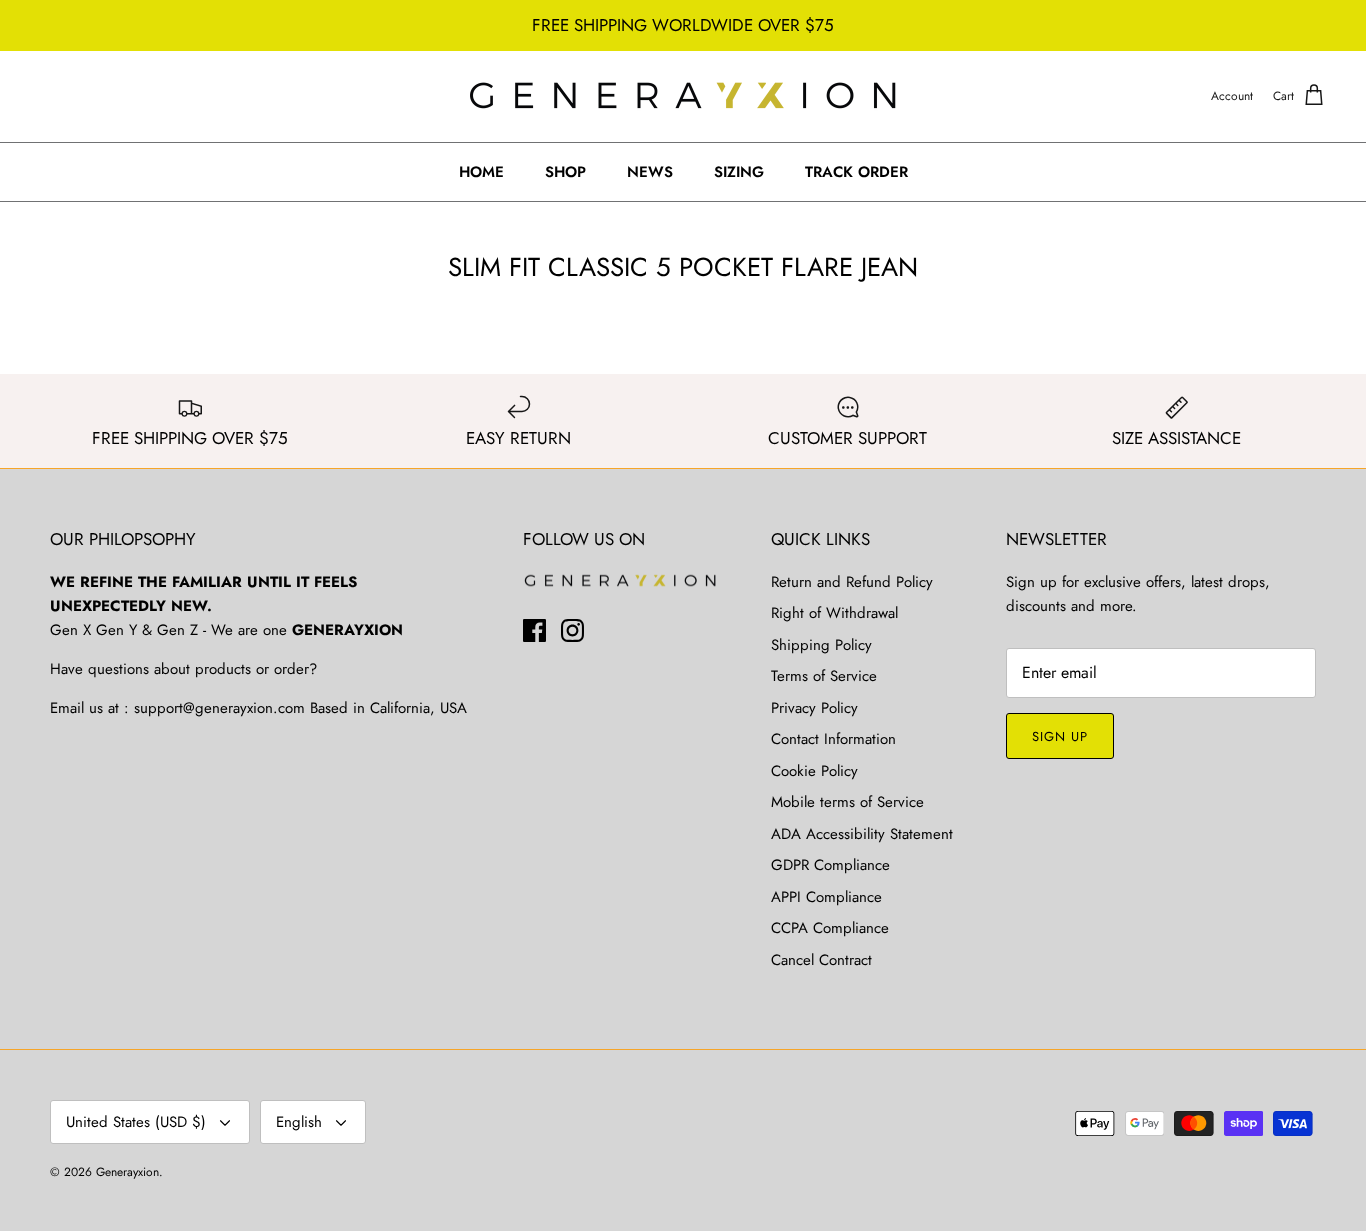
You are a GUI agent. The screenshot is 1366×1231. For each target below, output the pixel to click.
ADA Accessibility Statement (862, 834)
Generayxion (127, 1172)
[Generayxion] (683, 96)
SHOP (565, 172)
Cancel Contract (821, 960)
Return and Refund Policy (852, 582)
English (299, 1122)
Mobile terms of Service (847, 802)
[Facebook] (534, 630)
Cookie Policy (814, 771)
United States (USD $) (136, 1122)
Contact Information (833, 739)
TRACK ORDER (856, 172)
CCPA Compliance (830, 928)
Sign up (1060, 736)
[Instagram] (572, 630)
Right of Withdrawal (834, 613)
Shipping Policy (821, 645)
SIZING (739, 172)
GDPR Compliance (830, 865)
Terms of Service (824, 676)
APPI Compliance (826, 897)
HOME (481, 172)
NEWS (650, 172)
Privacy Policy (814, 708)
